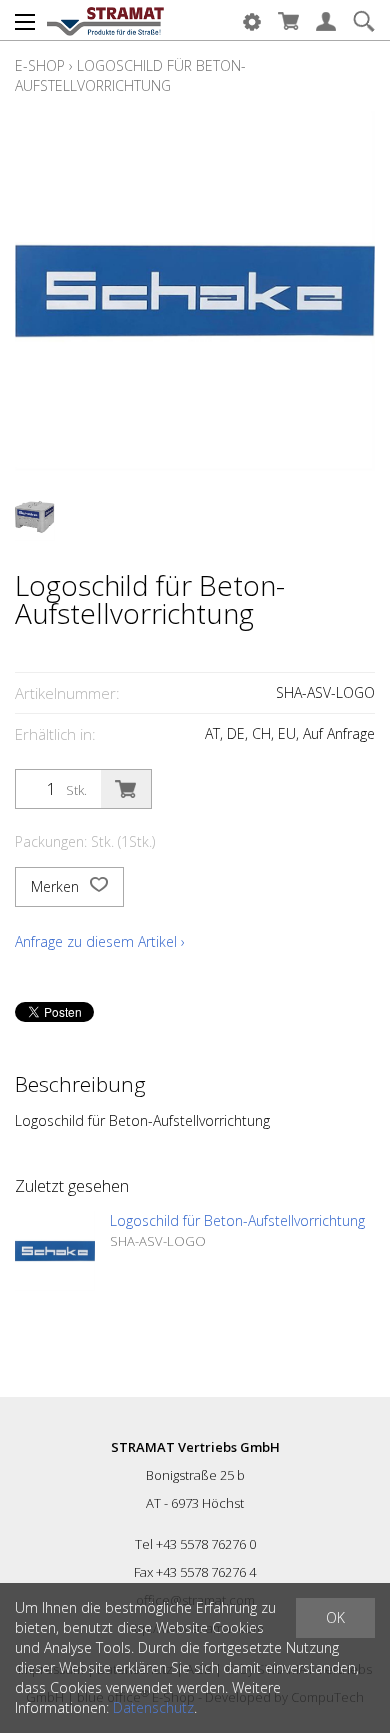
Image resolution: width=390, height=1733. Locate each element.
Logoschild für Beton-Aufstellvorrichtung (130, 75)
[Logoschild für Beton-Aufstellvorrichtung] (55, 1251)
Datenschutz (153, 1707)
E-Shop (40, 65)
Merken (57, 886)
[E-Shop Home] (105, 20)
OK (335, 1617)
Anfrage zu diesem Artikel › (100, 941)
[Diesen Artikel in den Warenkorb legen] (126, 789)
